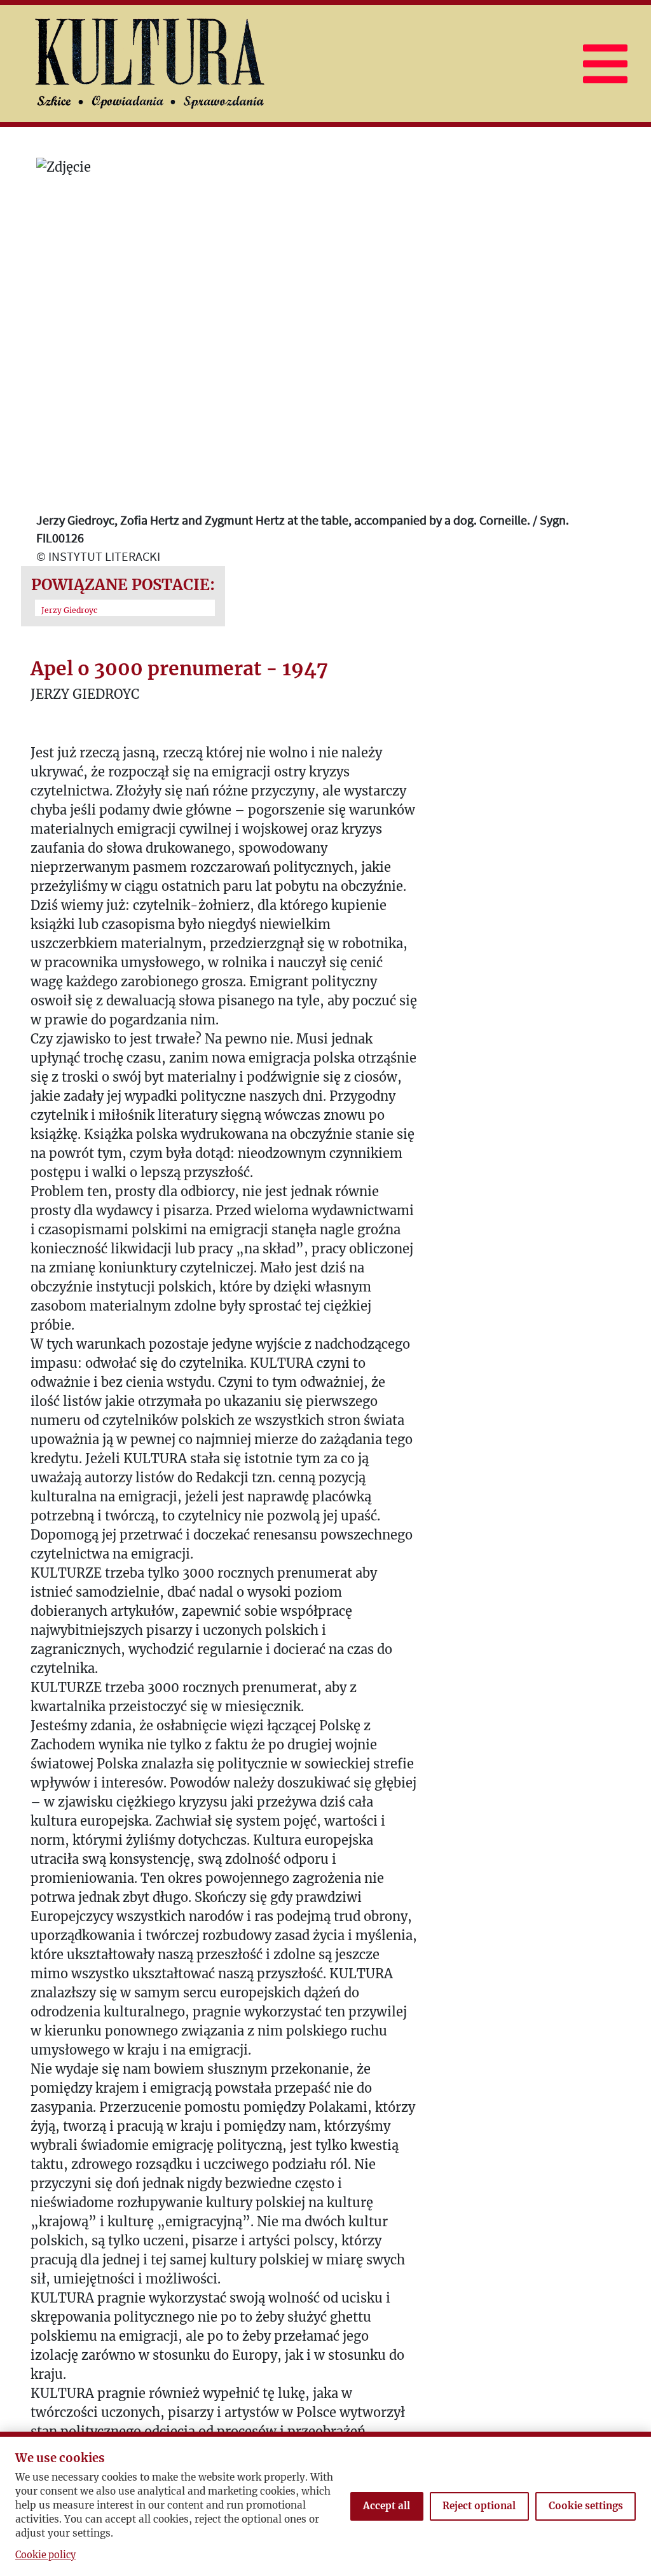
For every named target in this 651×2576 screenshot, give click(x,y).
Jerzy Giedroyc (69, 610)
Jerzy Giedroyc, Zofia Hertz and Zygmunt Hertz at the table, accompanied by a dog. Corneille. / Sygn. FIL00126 (303, 529)
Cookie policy (45, 2555)
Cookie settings (586, 2506)
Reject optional (479, 2506)
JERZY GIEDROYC (85, 694)
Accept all (387, 2506)
